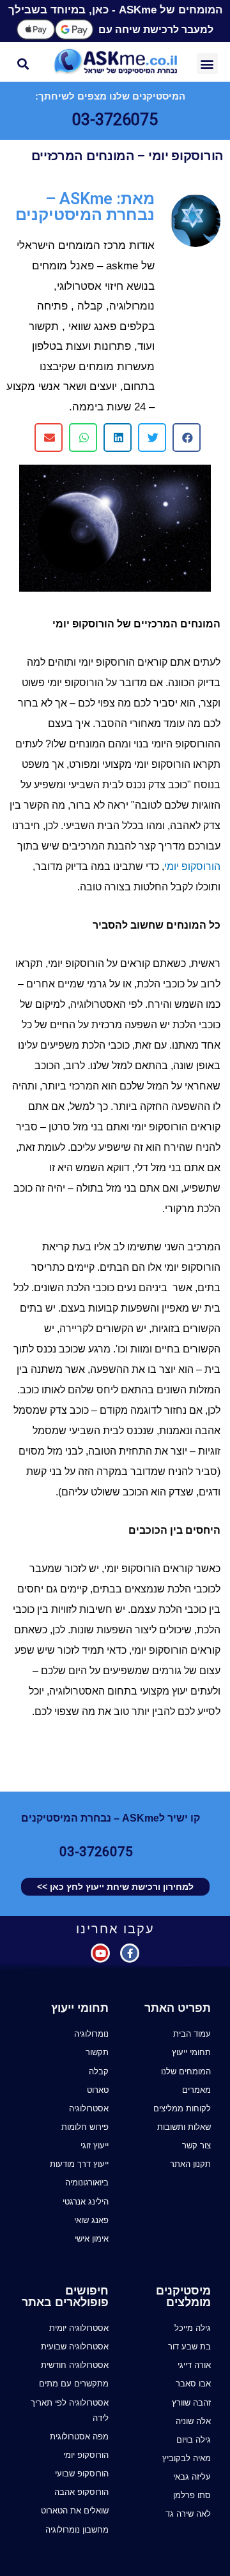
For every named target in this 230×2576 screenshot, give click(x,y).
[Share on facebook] (187, 438)
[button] (207, 64)
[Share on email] (49, 438)
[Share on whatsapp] (83, 438)
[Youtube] (100, 1953)
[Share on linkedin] (118, 438)
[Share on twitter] (152, 438)
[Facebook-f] (130, 1953)
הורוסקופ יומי (192, 866)
